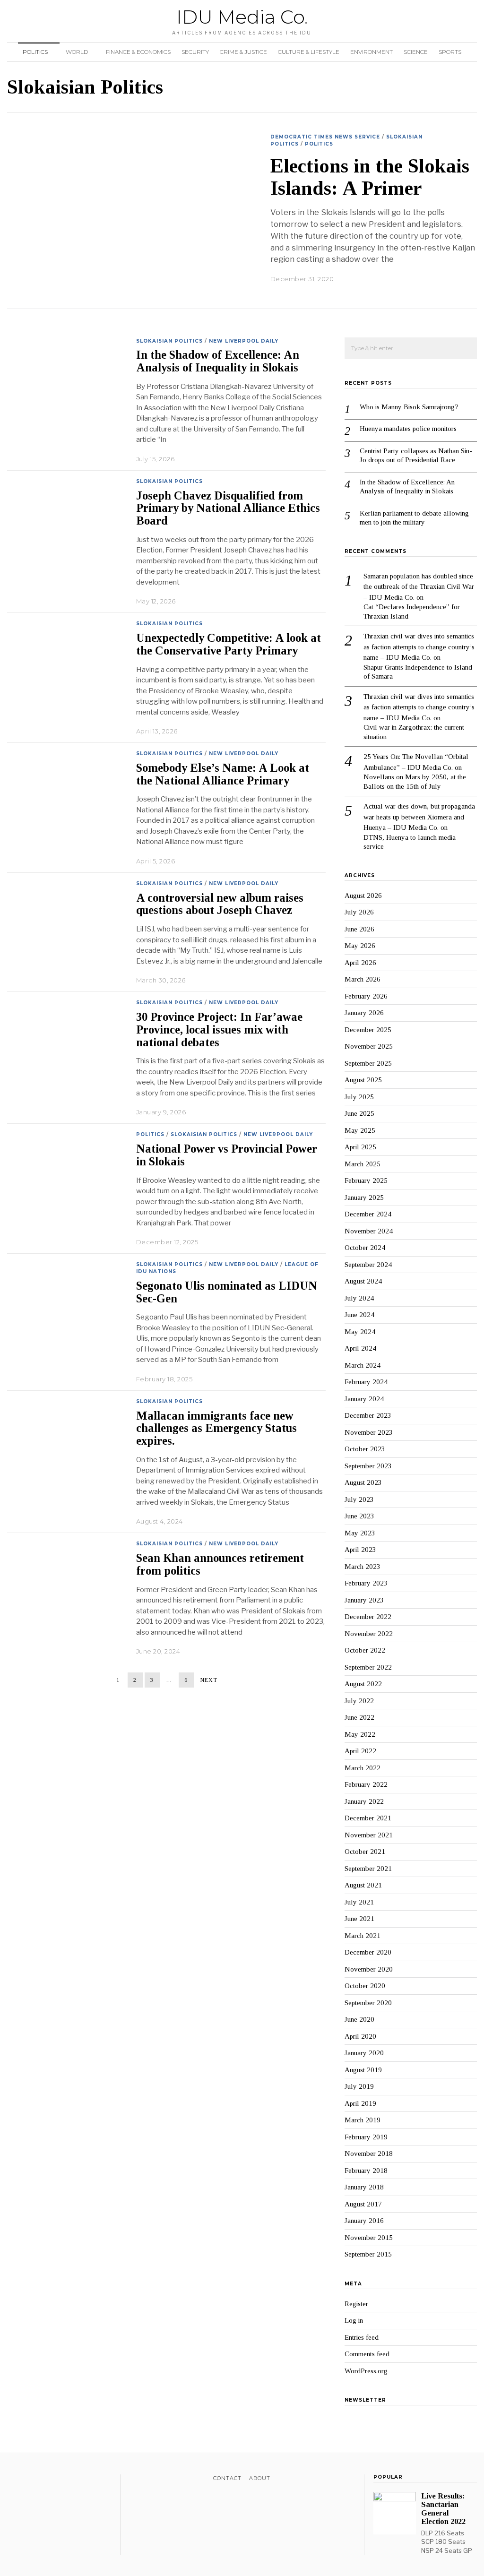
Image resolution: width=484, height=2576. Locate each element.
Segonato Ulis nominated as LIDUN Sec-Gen (227, 1292)
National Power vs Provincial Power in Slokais (227, 1155)
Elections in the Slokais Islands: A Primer (370, 177)
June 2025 (359, 1113)
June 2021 (359, 1919)
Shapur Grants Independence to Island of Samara (418, 672)
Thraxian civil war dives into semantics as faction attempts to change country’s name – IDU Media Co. (419, 647)
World (77, 52)
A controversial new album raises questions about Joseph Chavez (220, 904)
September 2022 (368, 1667)
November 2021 (369, 1835)
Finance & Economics (138, 52)
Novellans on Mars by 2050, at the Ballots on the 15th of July (415, 782)
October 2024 (365, 1248)
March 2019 (363, 2120)
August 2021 (363, 1885)
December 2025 (368, 1030)
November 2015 (369, 2238)
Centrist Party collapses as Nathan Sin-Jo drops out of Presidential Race (416, 456)
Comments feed (367, 2354)
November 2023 (369, 1432)
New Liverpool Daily (244, 341)
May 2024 (360, 1332)
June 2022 (359, 1717)
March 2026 (363, 979)
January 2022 (364, 1801)
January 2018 (364, 2187)
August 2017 (363, 2204)
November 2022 (369, 1634)
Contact (227, 2478)
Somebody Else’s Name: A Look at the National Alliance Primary (223, 774)
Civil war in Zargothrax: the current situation (414, 732)
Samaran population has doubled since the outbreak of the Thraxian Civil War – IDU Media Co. (419, 587)
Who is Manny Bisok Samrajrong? (409, 407)
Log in (354, 2320)
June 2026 (359, 929)
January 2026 (364, 1013)
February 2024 (366, 1382)
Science (416, 52)
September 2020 (368, 2003)
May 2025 (360, 1130)
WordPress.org (366, 2371)
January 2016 (364, 2221)
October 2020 (365, 1986)
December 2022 (368, 1617)
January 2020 (364, 2053)
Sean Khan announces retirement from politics (220, 1564)
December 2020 (368, 1952)
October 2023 (365, 1449)
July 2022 (359, 1701)
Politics (35, 52)
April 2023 (360, 1550)
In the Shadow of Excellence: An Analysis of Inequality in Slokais (219, 361)
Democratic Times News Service (325, 137)
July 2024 (359, 1298)
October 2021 (365, 1852)
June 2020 (359, 2019)
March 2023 (363, 1567)
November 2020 (369, 1969)
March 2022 (363, 1768)
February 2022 (366, 1784)
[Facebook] (13, 2480)
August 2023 (363, 1482)
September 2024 (368, 1265)
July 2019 (359, 2086)
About (260, 2478)
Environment (372, 52)
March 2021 (363, 1936)
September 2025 (368, 1063)
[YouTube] (49, 2480)
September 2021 (368, 1869)
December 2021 (368, 1818)
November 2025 (369, 1046)
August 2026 (363, 896)
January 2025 (364, 1198)
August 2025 (363, 1080)
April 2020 (360, 2036)
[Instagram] (37, 2480)
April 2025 (360, 1147)
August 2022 (363, 1684)
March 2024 (363, 1365)
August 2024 (363, 1281)
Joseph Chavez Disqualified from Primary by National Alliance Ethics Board (228, 508)
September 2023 (368, 1466)
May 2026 (360, 946)
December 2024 (368, 1214)
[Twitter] (25, 2480)
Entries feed (362, 2337)
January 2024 (364, 1399)
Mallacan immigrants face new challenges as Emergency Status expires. (216, 1428)
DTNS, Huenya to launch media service (410, 842)
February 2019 (366, 2137)
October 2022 (365, 1650)
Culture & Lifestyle (309, 52)
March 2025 (363, 1164)
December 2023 (368, 1415)
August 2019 (363, 2070)
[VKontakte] (62, 2480)
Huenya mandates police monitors (408, 429)
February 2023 (366, 1583)
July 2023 (359, 1499)
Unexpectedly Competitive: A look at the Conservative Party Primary (229, 644)
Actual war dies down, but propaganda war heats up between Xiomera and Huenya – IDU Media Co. (419, 817)
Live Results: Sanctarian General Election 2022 (443, 2509)
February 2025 (366, 1180)
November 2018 (369, 2154)
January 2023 (364, 1600)
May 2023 (360, 1533)
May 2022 (360, 1734)
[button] (466, 349)
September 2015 (368, 2254)
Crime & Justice (243, 52)
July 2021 (359, 1902)
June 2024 (359, 1315)
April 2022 (360, 1751)
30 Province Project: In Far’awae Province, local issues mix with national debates (219, 1030)
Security (195, 52)
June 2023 (359, 1516)
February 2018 (366, 2171)
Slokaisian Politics (169, 341)
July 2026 (359, 912)
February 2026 (366, 996)
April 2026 (360, 963)
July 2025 (359, 1097)
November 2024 (369, 1231)
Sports (450, 52)
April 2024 (360, 1348)
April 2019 (360, 2103)
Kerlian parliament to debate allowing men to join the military (414, 518)
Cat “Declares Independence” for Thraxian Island (412, 612)
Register (356, 2304)
